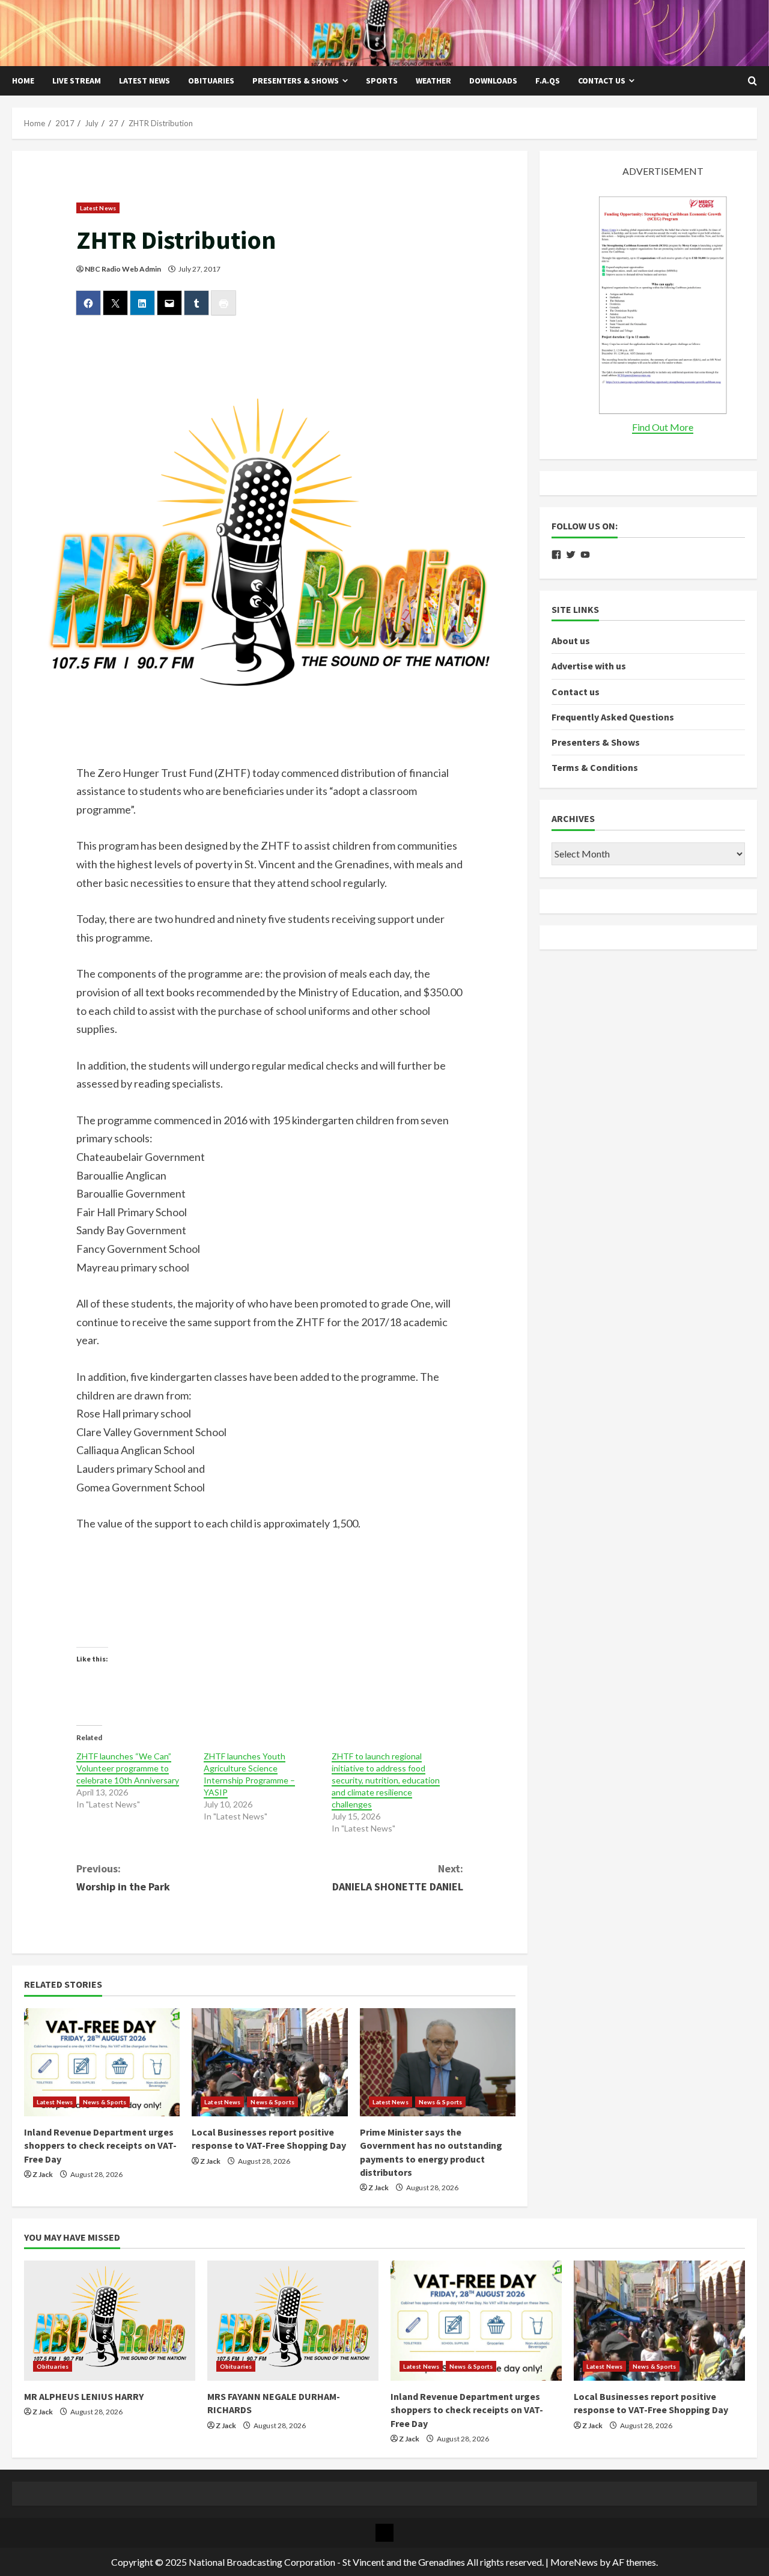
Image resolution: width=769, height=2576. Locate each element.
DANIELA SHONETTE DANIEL (398, 1878)
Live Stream (77, 81)
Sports (382, 81)
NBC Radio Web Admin (123, 269)
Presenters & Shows (296, 81)
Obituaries (211, 81)
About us (571, 641)
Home (23, 81)
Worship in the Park (123, 1878)
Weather (433, 81)
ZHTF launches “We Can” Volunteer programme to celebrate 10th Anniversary (128, 1768)
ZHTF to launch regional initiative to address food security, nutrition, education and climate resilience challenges (386, 1780)
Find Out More (663, 427)
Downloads (493, 81)
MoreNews (574, 2562)
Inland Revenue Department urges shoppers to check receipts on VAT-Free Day (100, 2145)
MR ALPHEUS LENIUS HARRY (84, 2396)
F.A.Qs (548, 81)
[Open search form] (752, 81)
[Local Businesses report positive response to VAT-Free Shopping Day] (269, 2062)
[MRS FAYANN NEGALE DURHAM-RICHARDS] (293, 2321)
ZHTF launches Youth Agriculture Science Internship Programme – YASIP (249, 1774)
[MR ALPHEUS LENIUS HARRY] (110, 2321)
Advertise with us (589, 666)
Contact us (602, 81)
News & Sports (105, 2102)
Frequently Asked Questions (613, 717)
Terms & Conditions (595, 767)
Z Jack (43, 2174)
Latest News (144, 81)
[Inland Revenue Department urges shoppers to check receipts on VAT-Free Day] (102, 2062)
